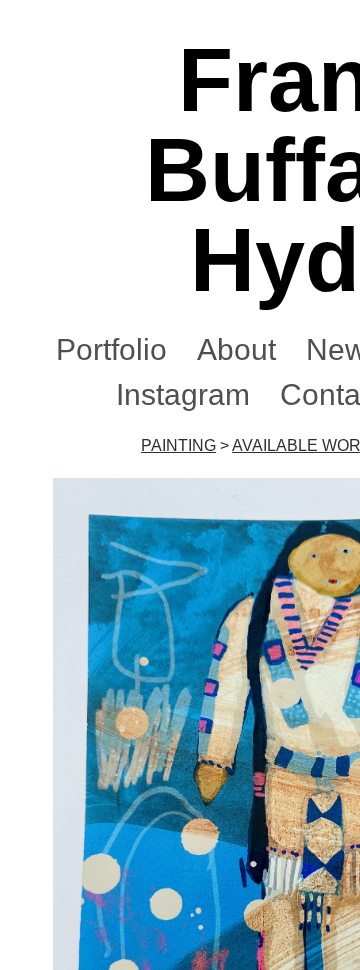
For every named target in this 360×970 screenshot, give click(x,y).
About (236, 349)
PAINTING (178, 445)
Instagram (183, 394)
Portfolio (111, 349)
